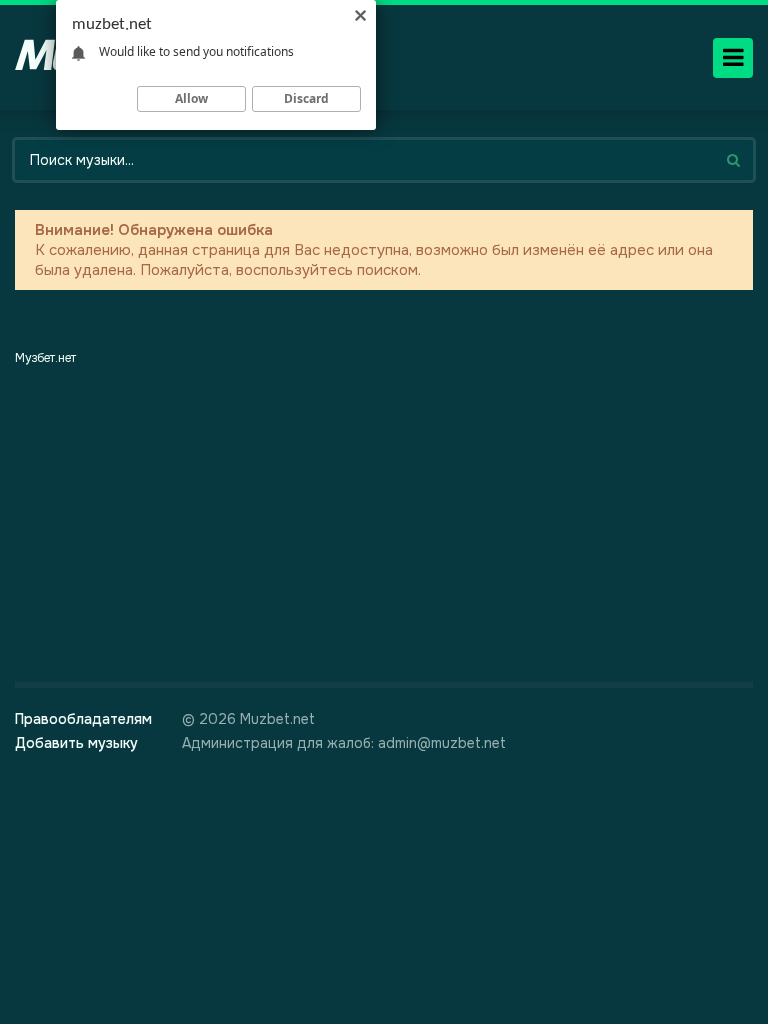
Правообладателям (83, 719)
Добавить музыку (76, 743)
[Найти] (733, 160)
